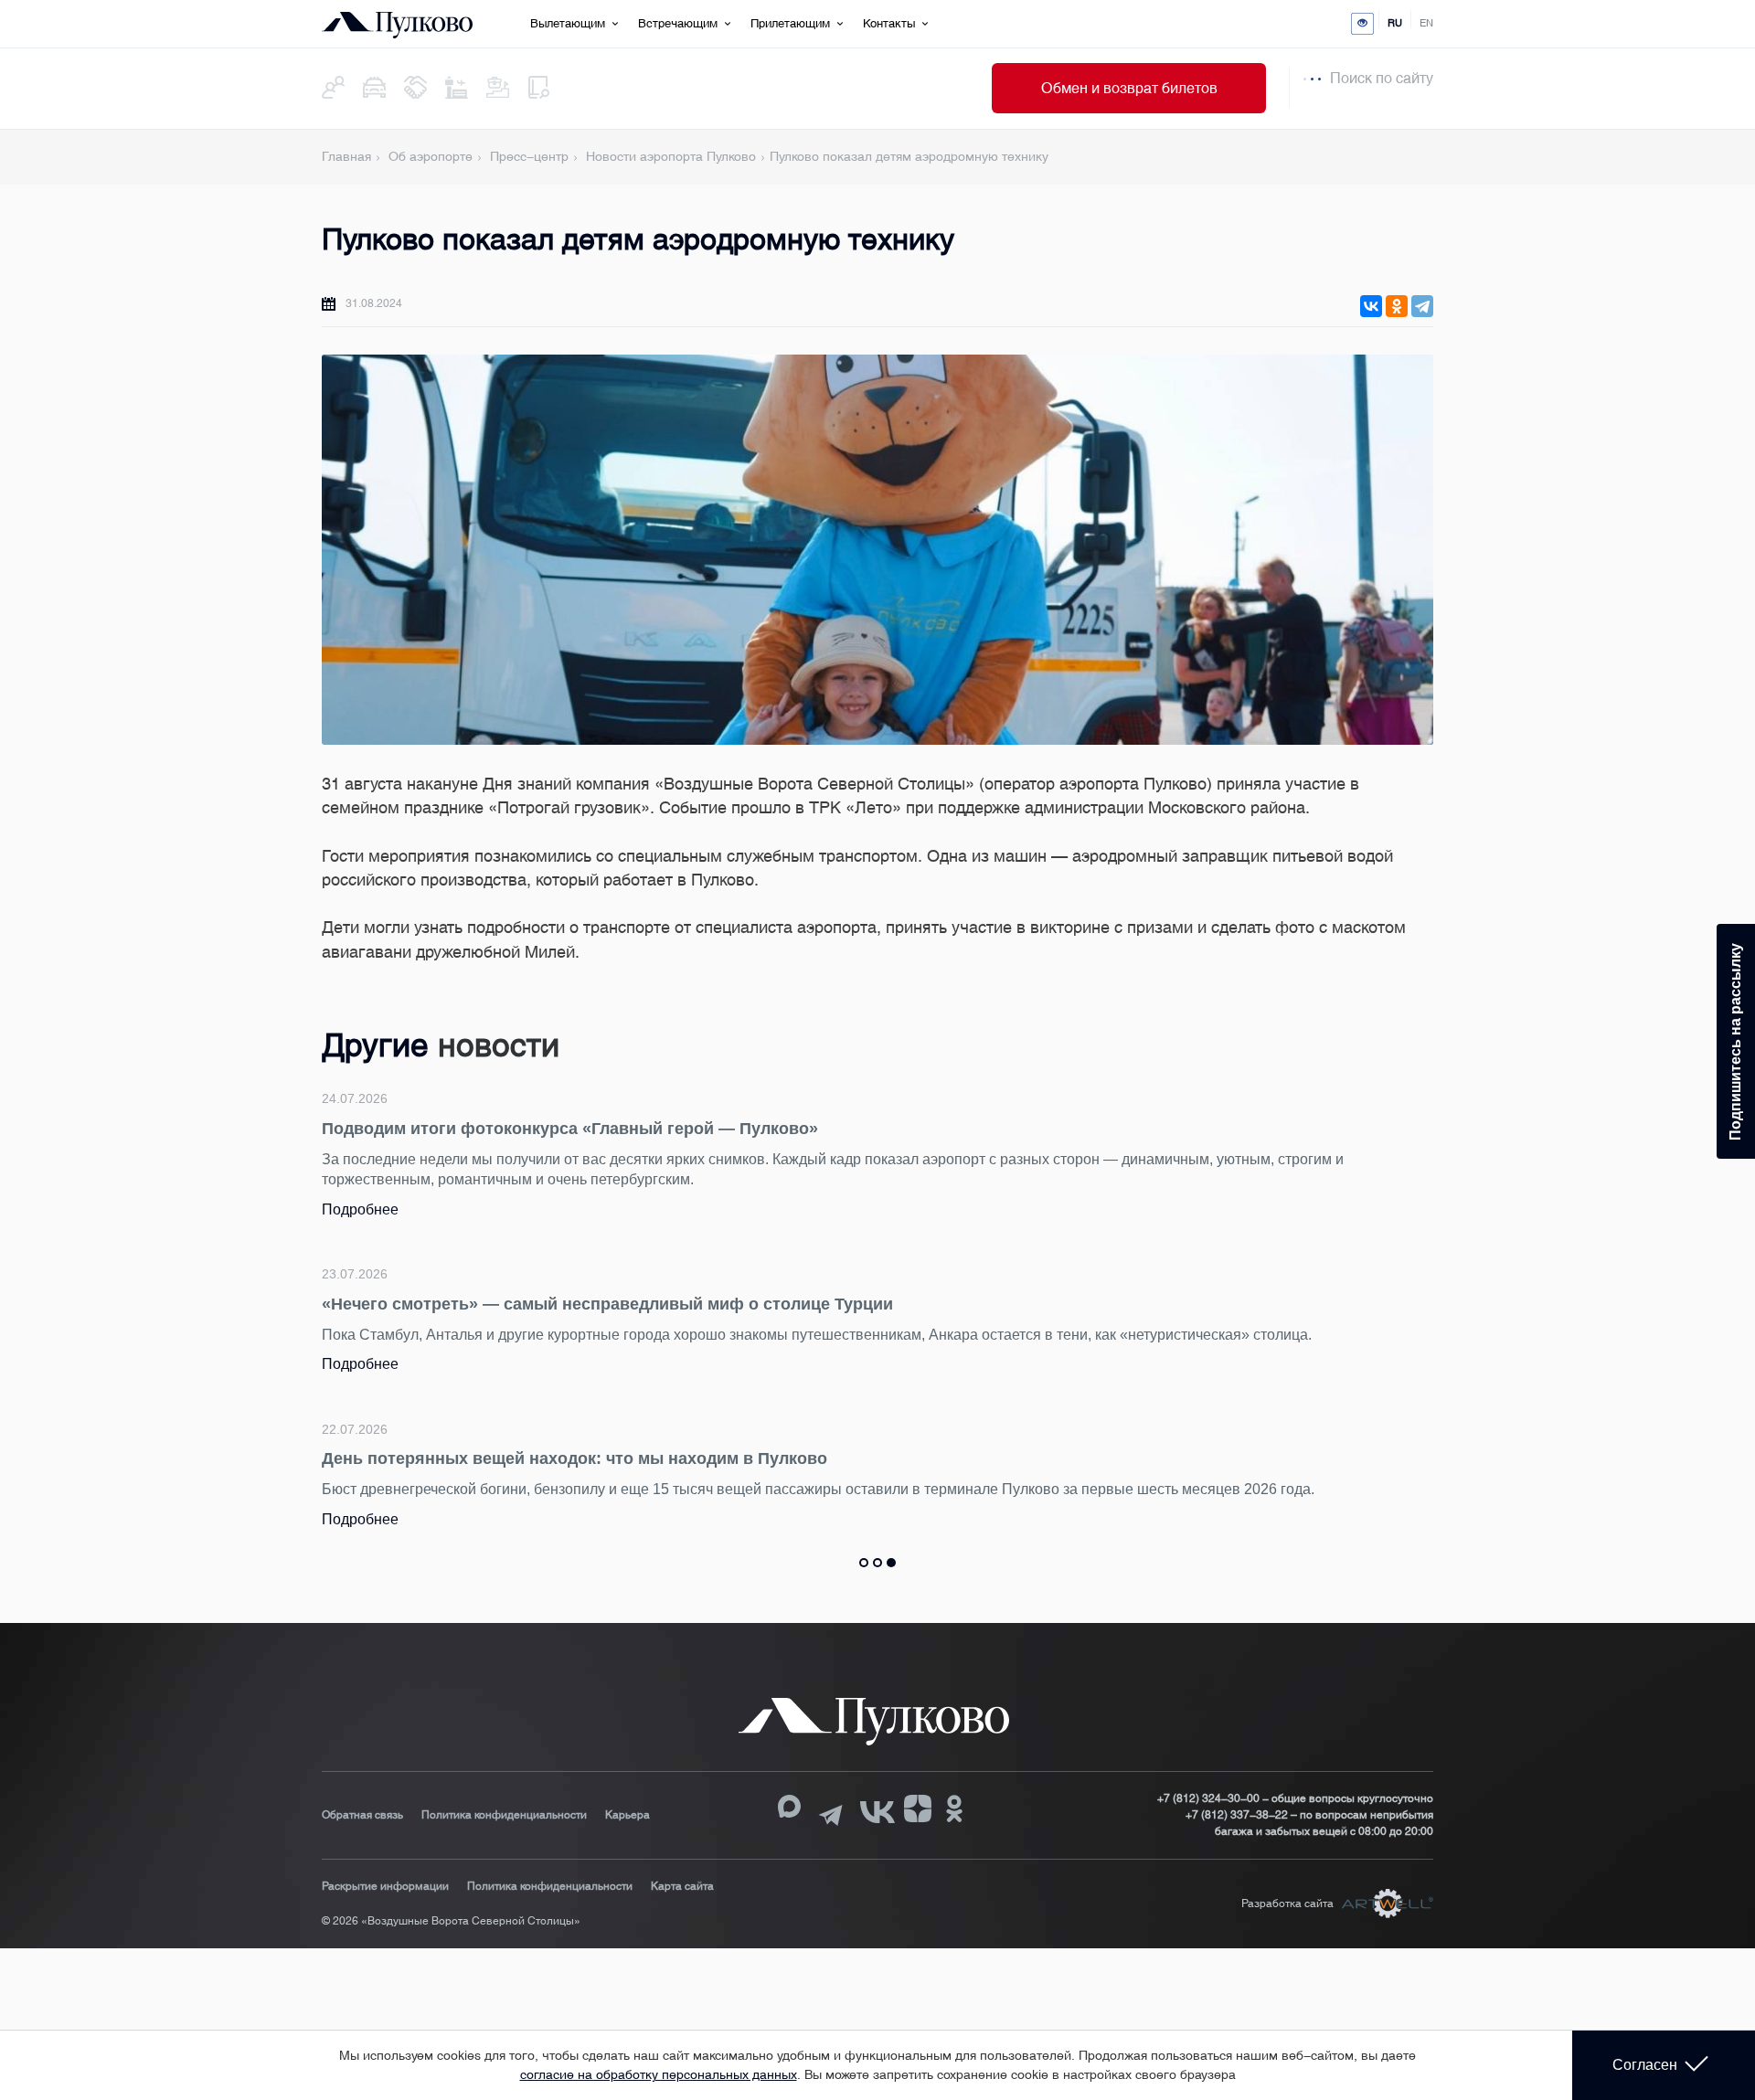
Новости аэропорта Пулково (671, 156)
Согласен (1645, 2065)
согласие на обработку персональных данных (659, 2074)
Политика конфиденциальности (504, 1815)
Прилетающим (790, 23)
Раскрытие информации (385, 1886)
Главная (346, 156)
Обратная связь (362, 1815)
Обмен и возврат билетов (1129, 88)
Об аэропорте (431, 156)
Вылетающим (568, 23)
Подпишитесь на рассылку (1735, 1042)
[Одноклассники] (1397, 306)
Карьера (628, 1815)
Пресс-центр (529, 156)
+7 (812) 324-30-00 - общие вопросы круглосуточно (1295, 1798)
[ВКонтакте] (1371, 306)
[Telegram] (1422, 306)
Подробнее (360, 1209)
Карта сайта (682, 1886)
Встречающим (678, 23)
